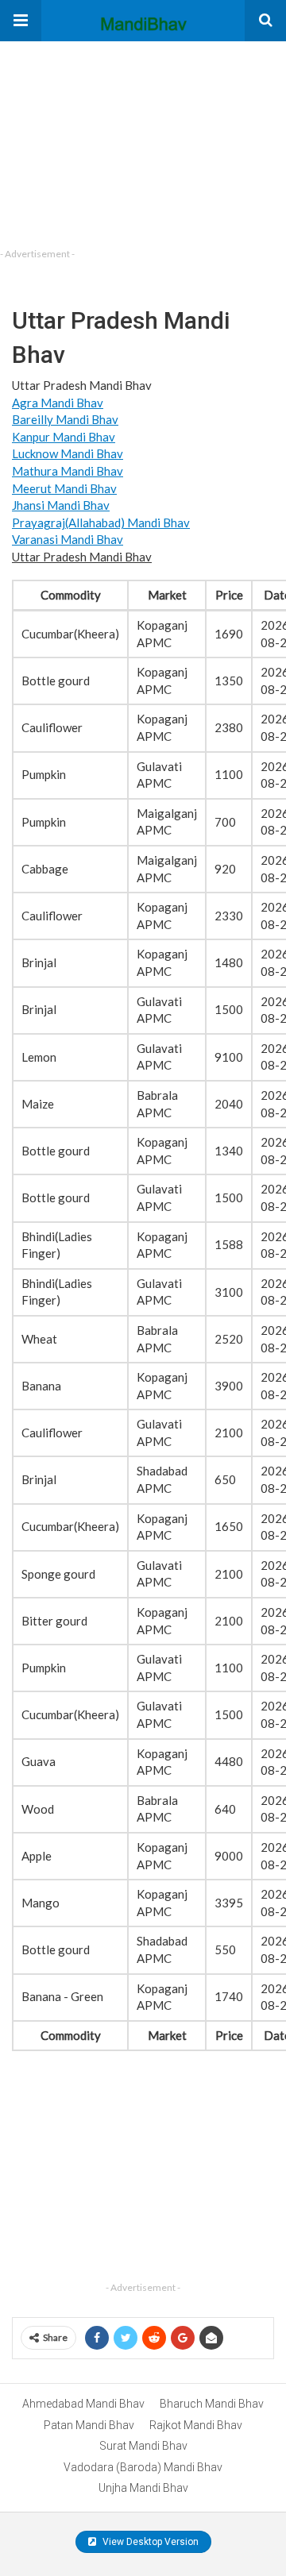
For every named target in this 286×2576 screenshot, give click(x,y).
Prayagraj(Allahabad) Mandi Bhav (101, 523)
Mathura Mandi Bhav (68, 471)
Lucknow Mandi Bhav (68, 453)
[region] (119, 141)
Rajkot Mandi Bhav (196, 2425)
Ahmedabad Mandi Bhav (83, 2404)
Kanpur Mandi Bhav (64, 437)
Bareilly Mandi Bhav (65, 419)
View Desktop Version (149, 2542)
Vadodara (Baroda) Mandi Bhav (143, 2467)
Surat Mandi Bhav (143, 2446)
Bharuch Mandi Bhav (212, 2404)
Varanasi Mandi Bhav (68, 539)
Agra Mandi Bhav (58, 403)
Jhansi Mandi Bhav (61, 505)
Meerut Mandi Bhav (64, 488)
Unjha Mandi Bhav (143, 2488)
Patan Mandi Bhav (89, 2425)
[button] (21, 21)
